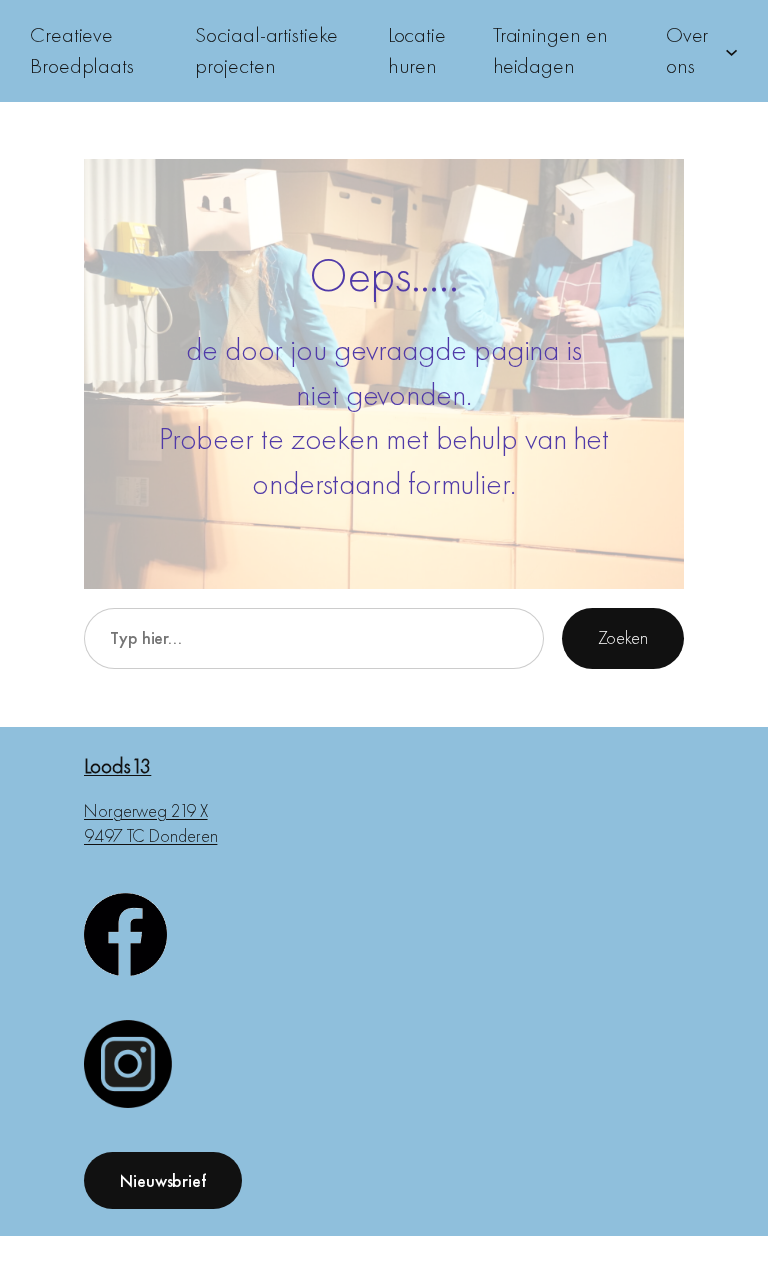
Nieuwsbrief (163, 1180)
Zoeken (623, 637)
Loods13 (117, 765)
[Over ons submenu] (731, 50)
